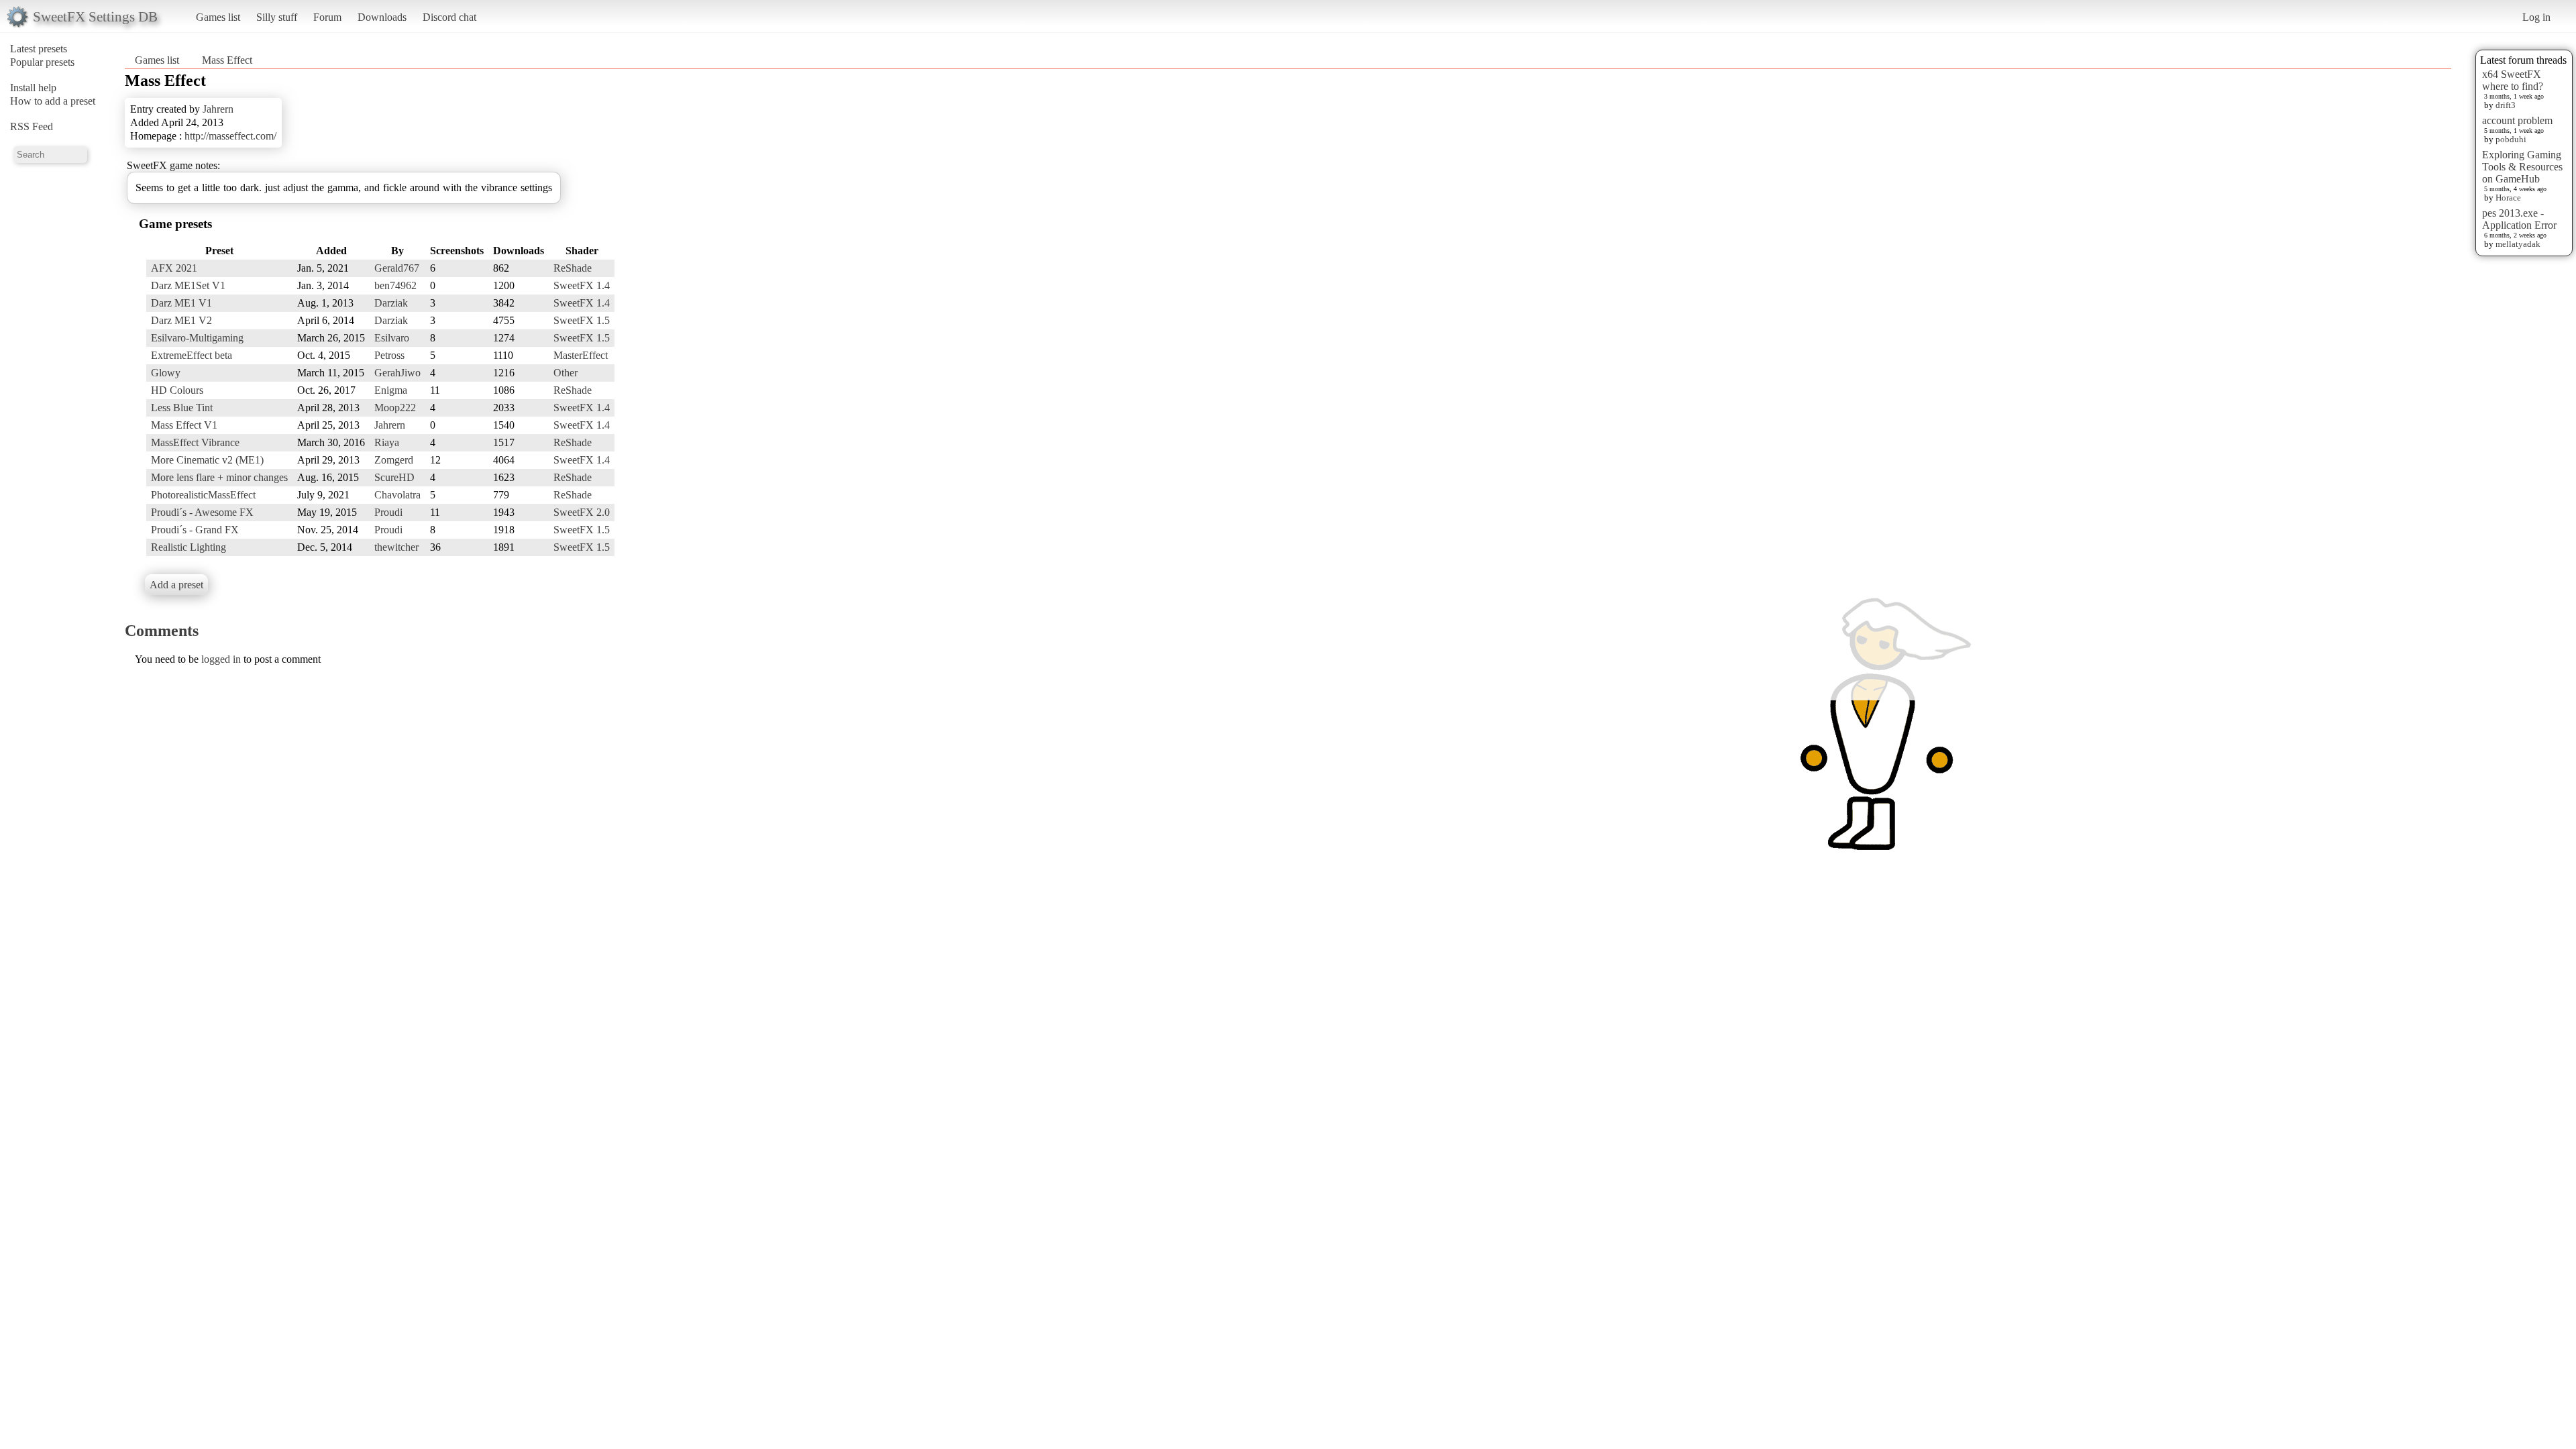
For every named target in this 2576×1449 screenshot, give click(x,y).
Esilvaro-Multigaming (197, 338)
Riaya (387, 442)
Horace (2508, 198)
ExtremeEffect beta (192, 355)
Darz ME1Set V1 (188, 285)
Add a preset (176, 585)
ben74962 (395, 285)
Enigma (391, 390)
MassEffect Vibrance (195, 442)
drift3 (2506, 105)
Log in (2536, 17)
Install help (33, 88)
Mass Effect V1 (184, 425)
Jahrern (218, 109)
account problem (2517, 120)
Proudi (388, 512)
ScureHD (394, 477)
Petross (389, 355)
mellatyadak (2518, 244)
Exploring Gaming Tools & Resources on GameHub (2522, 167)
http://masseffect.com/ (230, 136)
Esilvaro (392, 338)
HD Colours (177, 390)
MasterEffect (581, 355)
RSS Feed (32, 126)
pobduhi (2511, 139)
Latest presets (39, 49)
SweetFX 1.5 (582, 320)
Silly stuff (277, 17)
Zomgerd (394, 460)
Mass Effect (227, 60)
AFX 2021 (174, 268)
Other (566, 373)
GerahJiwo (397, 373)
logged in (221, 659)
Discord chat (449, 17)
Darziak (391, 303)
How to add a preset (53, 101)
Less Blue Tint (182, 408)
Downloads (382, 17)
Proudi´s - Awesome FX (202, 512)
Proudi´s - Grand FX (195, 530)
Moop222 (395, 408)
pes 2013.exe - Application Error (2519, 219)
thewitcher (396, 547)
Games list (218, 17)
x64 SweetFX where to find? (2513, 80)
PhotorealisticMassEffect (203, 495)
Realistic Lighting (189, 547)
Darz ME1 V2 (181, 320)
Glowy (166, 373)
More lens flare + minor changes (219, 477)
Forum (327, 17)
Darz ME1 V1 (181, 303)
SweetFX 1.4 (582, 285)
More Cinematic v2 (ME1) (207, 460)
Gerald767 (397, 268)
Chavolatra (397, 495)
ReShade (573, 268)
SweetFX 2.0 (582, 512)
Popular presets (42, 62)
